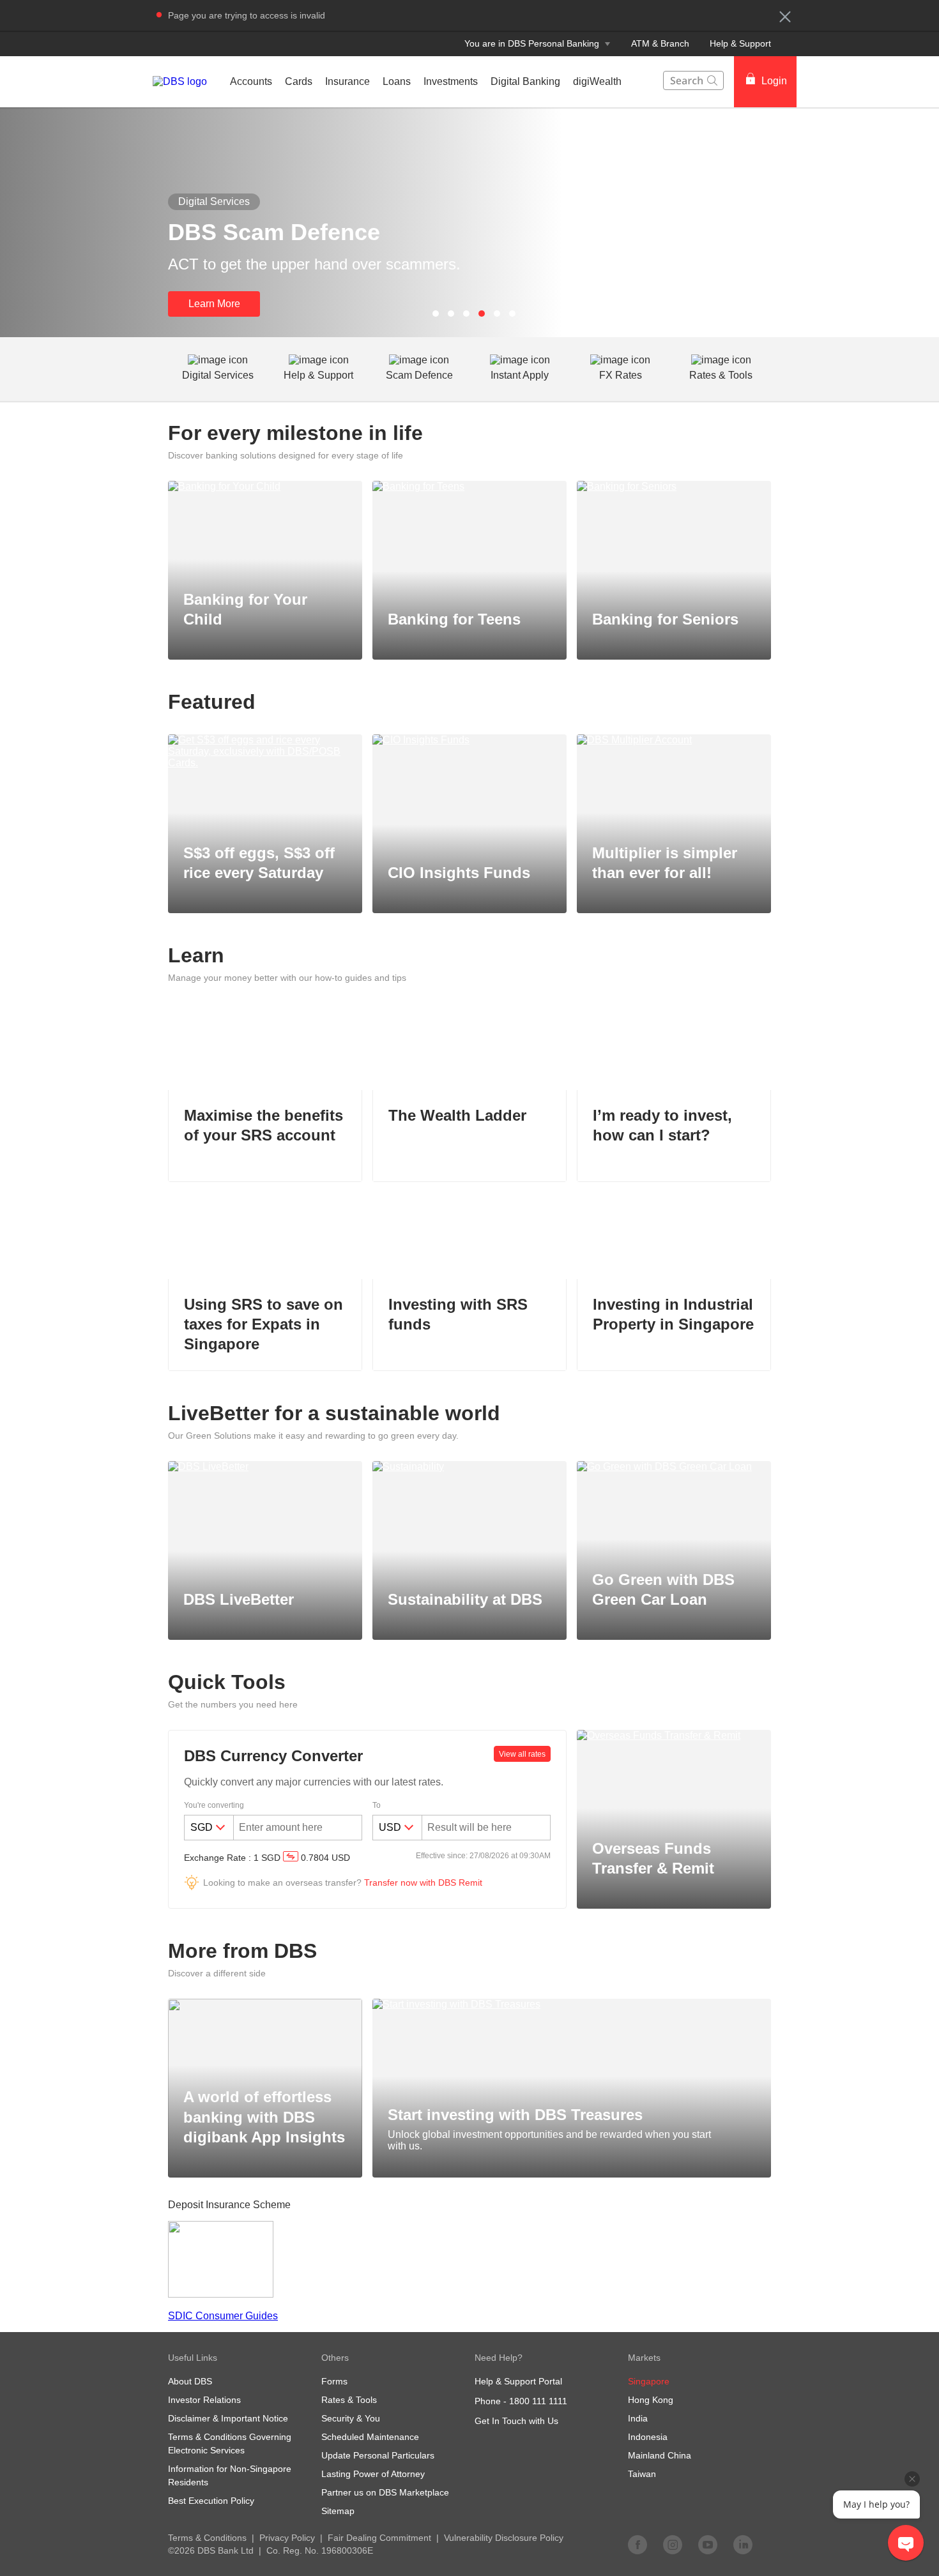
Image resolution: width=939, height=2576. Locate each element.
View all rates (522, 1754)
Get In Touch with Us (516, 2421)
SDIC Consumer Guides (223, 2316)
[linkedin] (743, 2544)
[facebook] (637, 2544)
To (377, 1805)
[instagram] (673, 2544)
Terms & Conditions (207, 2538)
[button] (785, 17)
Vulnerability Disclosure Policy (504, 2538)
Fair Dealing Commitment (379, 2538)
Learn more (214, 304)
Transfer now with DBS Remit (423, 1883)
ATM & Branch (660, 43)
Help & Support (740, 43)
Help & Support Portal (518, 2381)
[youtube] (708, 2544)
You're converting (214, 1805)
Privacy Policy (287, 2538)
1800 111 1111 (538, 2401)
